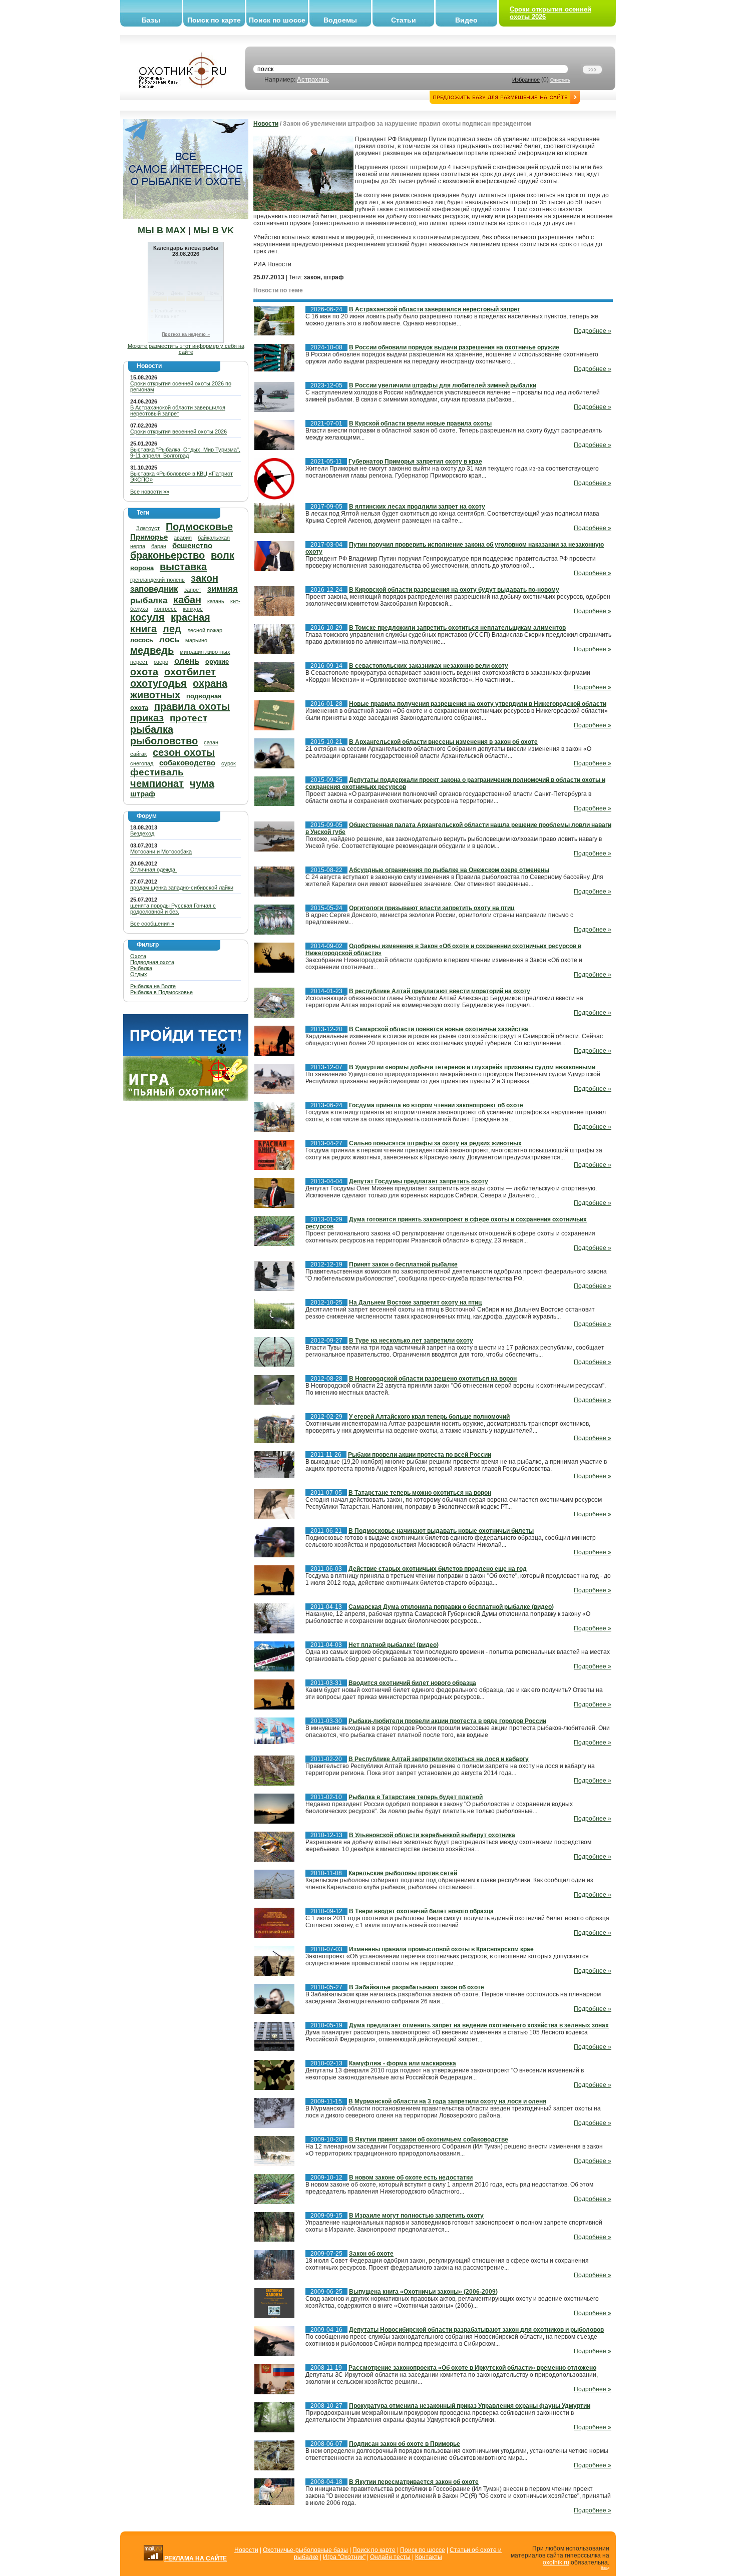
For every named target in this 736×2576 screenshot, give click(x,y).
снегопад (142, 763)
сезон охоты (184, 752)
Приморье (149, 537)
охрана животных (179, 689)
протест (189, 718)
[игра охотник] (186, 1099)
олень (187, 661)
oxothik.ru (556, 2562)
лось (169, 639)
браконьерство (167, 555)
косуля (147, 617)
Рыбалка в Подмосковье (161, 992)
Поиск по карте (214, 20)
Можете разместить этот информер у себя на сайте (186, 349)
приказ (147, 718)
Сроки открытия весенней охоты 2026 (178, 432)
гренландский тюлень (157, 580)
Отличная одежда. (153, 870)
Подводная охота (152, 962)
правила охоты (192, 706)
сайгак (138, 754)
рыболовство (164, 741)
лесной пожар (205, 630)
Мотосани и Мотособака (161, 851)
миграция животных (205, 652)
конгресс (165, 609)
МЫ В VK (214, 230)
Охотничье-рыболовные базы (305, 2550)
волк (223, 555)
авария (183, 538)
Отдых (139, 974)
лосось (142, 640)
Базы (151, 20)
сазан (211, 742)
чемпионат (157, 783)
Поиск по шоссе (277, 20)
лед (172, 629)
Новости (266, 124)
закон (205, 578)
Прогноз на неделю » (186, 334)
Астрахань (313, 79)
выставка (183, 567)
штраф (143, 794)
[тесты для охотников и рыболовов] (186, 1054)
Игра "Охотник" (344, 2557)
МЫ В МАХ (162, 230)
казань (216, 601)
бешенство (192, 545)
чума (202, 783)
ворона (142, 568)
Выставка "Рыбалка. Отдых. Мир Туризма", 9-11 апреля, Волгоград (185, 453)
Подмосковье (199, 527)
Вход (605, 2568)
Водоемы (340, 20)
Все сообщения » (152, 924)
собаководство (187, 763)
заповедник (154, 589)
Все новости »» (150, 492)
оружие (217, 662)
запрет (193, 590)
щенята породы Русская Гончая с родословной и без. (173, 909)
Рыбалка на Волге (153, 986)
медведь (152, 650)
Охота (138, 956)
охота (144, 672)
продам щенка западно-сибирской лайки (182, 888)
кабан (187, 600)
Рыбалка (141, 968)
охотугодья (158, 683)
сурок (229, 763)
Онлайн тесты (390, 2557)
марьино (196, 640)
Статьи (404, 20)
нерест (139, 662)
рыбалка (152, 729)
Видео (466, 20)
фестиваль (157, 772)
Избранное (526, 80)
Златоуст (148, 528)
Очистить (560, 80)
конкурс (193, 609)
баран (159, 546)
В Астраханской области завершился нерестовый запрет (178, 410)
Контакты (429, 2557)
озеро (161, 662)
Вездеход (142, 833)
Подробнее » (593, 331)
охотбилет (190, 672)
